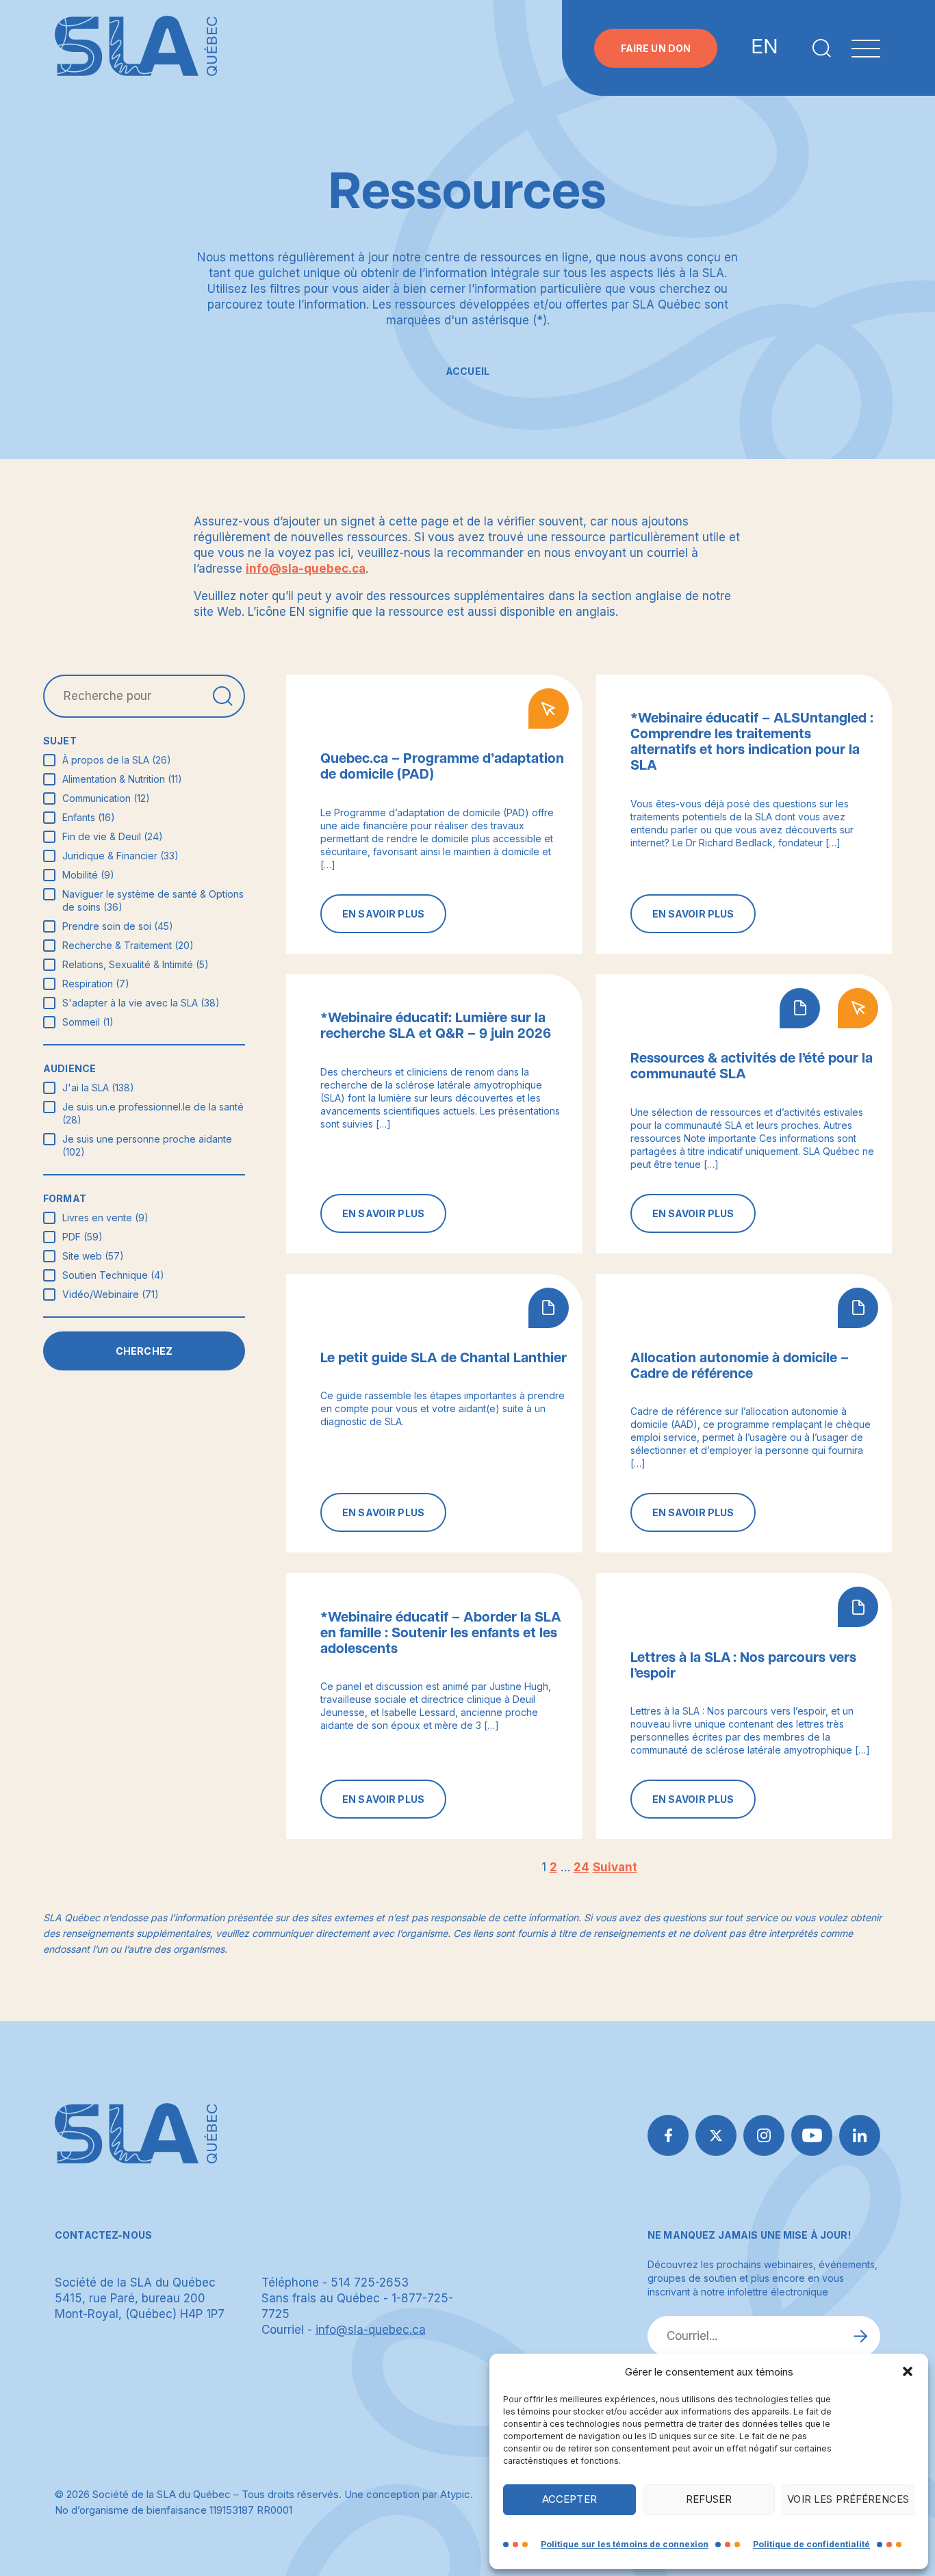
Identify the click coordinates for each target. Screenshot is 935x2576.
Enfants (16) (89, 817)
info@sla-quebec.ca (306, 569)
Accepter (569, 2499)
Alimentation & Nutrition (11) (122, 779)
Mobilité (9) (88, 875)
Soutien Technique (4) (113, 1275)
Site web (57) (93, 1256)
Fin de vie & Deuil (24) (113, 836)
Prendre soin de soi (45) (118, 926)
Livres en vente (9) (105, 1218)
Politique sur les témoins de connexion (625, 2544)
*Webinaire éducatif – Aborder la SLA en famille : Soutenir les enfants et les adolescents (441, 1633)
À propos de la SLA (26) (117, 760)
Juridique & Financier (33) (120, 856)
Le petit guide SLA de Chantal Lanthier (444, 1358)
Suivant (615, 1867)
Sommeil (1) (88, 1022)
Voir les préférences (848, 2499)
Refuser (709, 2499)
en (765, 48)
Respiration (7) (96, 984)
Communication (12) (106, 798)
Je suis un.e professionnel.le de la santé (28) (153, 1113)
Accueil (467, 371)
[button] (908, 2371)
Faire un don (656, 48)
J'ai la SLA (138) (98, 1088)
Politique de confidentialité (811, 2544)
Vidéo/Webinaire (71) (111, 1294)
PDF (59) (82, 1237)
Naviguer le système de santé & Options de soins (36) (153, 900)
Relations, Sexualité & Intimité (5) (136, 964)
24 (581, 1867)
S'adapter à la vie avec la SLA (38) (141, 1003)
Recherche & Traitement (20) (128, 945)
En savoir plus (383, 914)
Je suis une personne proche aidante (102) (147, 1145)
